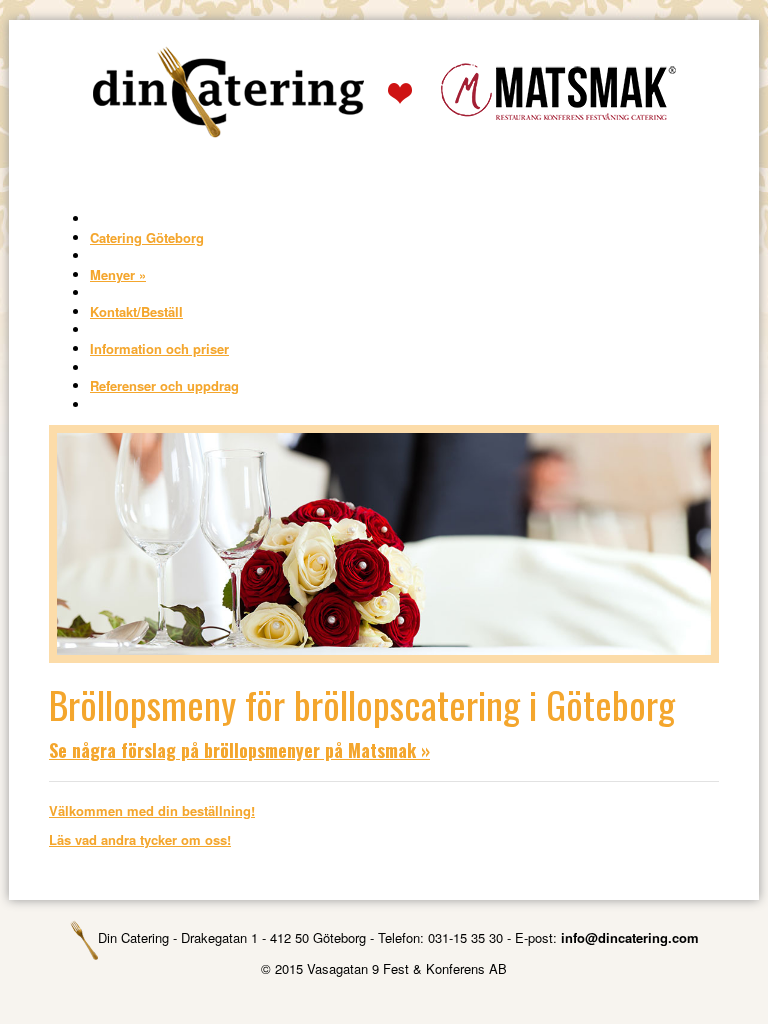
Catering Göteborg (147, 237)
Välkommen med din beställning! (152, 810)
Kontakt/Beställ (136, 311)
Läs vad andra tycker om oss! (140, 839)
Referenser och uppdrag (164, 385)
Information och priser (159, 348)
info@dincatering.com (630, 937)
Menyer (118, 274)
